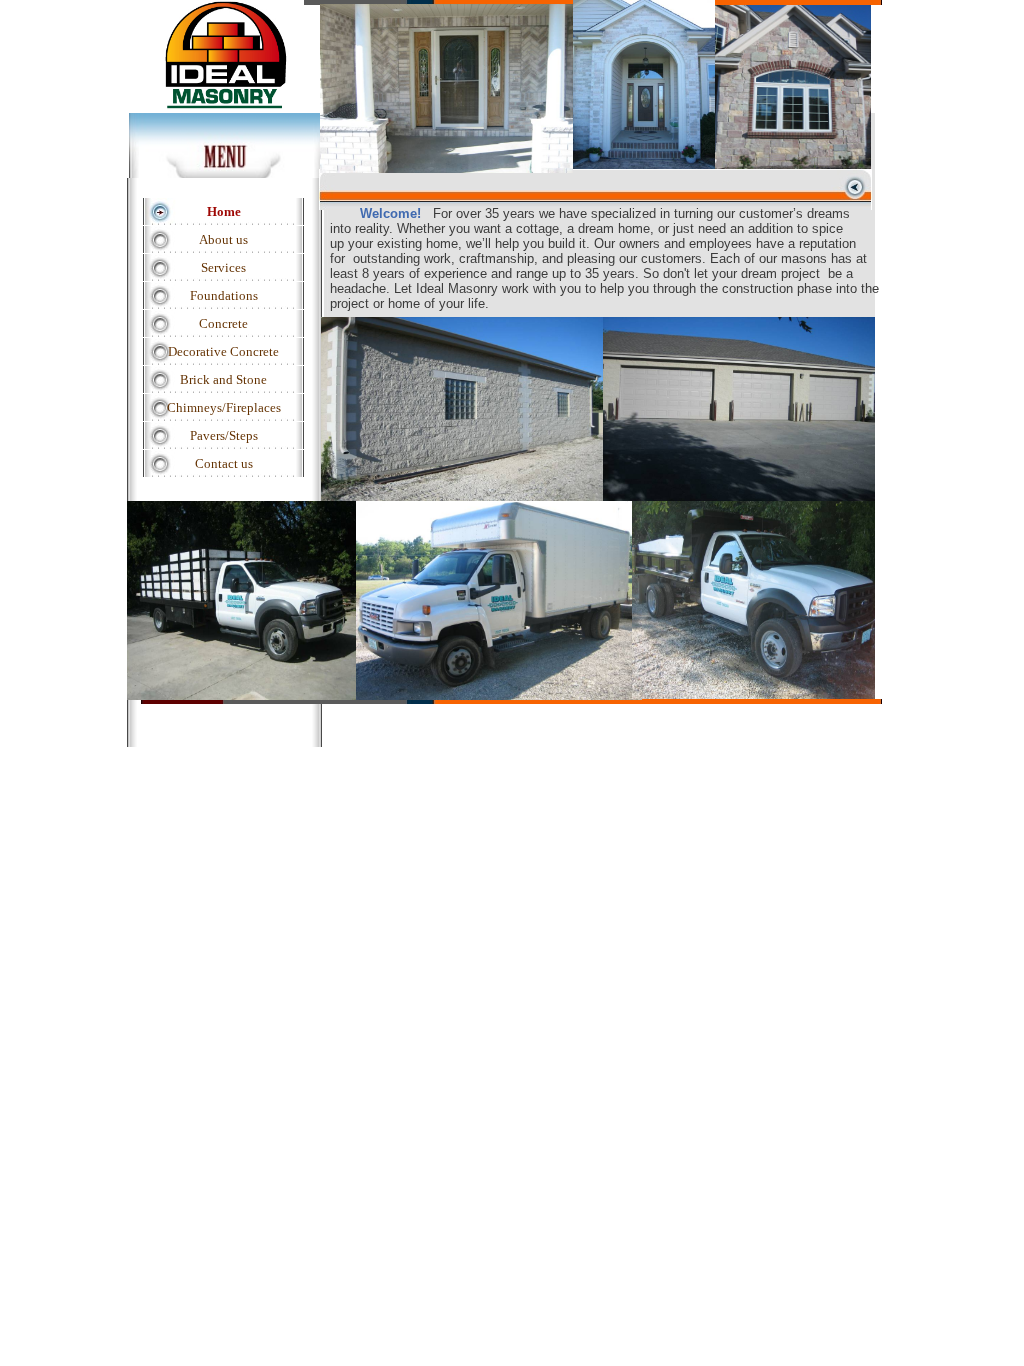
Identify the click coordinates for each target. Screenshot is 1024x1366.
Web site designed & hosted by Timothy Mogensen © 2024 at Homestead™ (526, 777)
